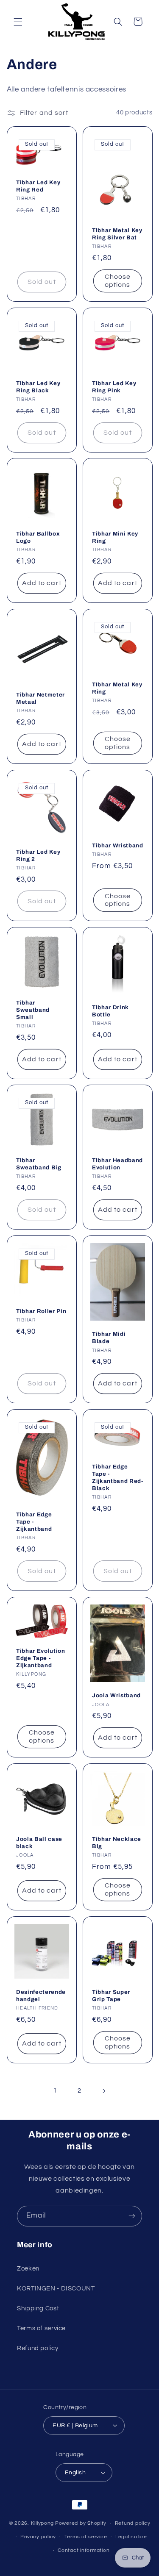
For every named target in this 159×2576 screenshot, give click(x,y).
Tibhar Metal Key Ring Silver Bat (117, 234)
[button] (18, 22)
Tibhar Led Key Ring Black (38, 387)
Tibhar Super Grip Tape (111, 1996)
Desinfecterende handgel (41, 1996)
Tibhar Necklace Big (117, 1843)
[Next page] (103, 2091)
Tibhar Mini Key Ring (115, 537)
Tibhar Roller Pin (41, 1311)
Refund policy (38, 2348)
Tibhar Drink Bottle (110, 1011)
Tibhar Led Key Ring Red (38, 186)
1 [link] (56, 2090)
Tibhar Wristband (118, 845)
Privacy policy (38, 2537)
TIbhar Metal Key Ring (117, 688)
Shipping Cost (38, 2308)
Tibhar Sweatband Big (39, 1164)
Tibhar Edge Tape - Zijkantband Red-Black (118, 1477)
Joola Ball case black (39, 1843)
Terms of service (41, 2328)
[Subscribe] (132, 2216)
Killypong (43, 2523)
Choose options (117, 281)
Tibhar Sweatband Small (33, 1010)
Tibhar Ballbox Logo (38, 537)
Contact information (84, 2550)
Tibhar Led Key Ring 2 (38, 855)
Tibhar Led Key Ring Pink (114, 387)
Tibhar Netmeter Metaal (40, 698)
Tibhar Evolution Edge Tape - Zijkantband (41, 1658)
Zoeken (28, 2269)
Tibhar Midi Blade (109, 1338)
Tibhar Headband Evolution (117, 1164)
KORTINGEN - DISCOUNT (56, 2289)
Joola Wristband (116, 1695)
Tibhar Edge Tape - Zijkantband (34, 1522)
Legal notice (131, 2537)
